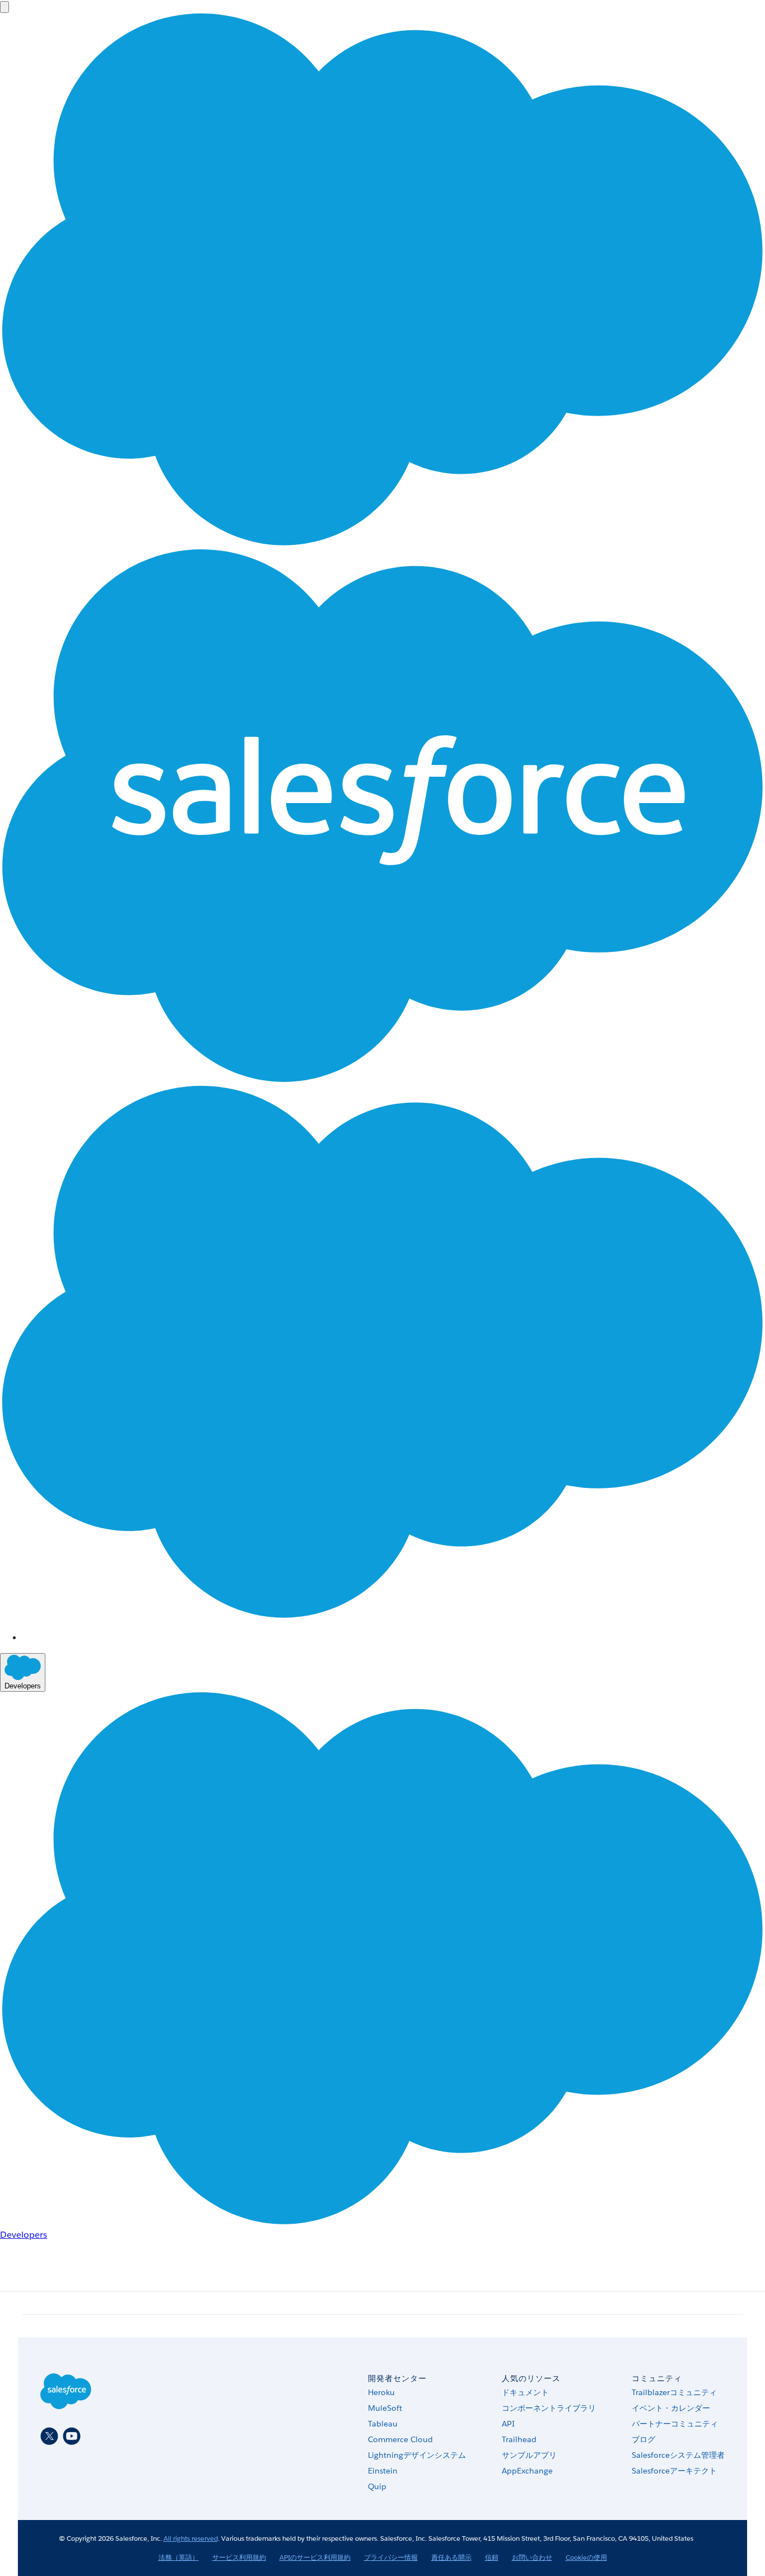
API (508, 2424)
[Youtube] (72, 2436)
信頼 (492, 2557)
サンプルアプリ (529, 2455)
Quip (377, 2486)
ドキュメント (525, 2392)
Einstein (383, 2471)
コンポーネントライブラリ (549, 2408)
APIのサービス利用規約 (315, 2557)
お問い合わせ (532, 2557)
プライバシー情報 (391, 2557)
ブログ (643, 2439)
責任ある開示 (451, 2557)
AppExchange (527, 2471)
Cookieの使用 (586, 2557)
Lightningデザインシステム (417, 2455)
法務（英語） (179, 2557)
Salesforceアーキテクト (674, 2471)
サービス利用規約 (239, 2557)
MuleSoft (385, 2408)
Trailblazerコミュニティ (674, 2392)
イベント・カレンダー (671, 2408)
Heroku (381, 2392)
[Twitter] (49, 2436)
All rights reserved (191, 2538)
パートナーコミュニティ (675, 2424)
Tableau (383, 2424)
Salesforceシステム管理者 (678, 2455)
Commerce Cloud (400, 2439)
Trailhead (519, 2439)
